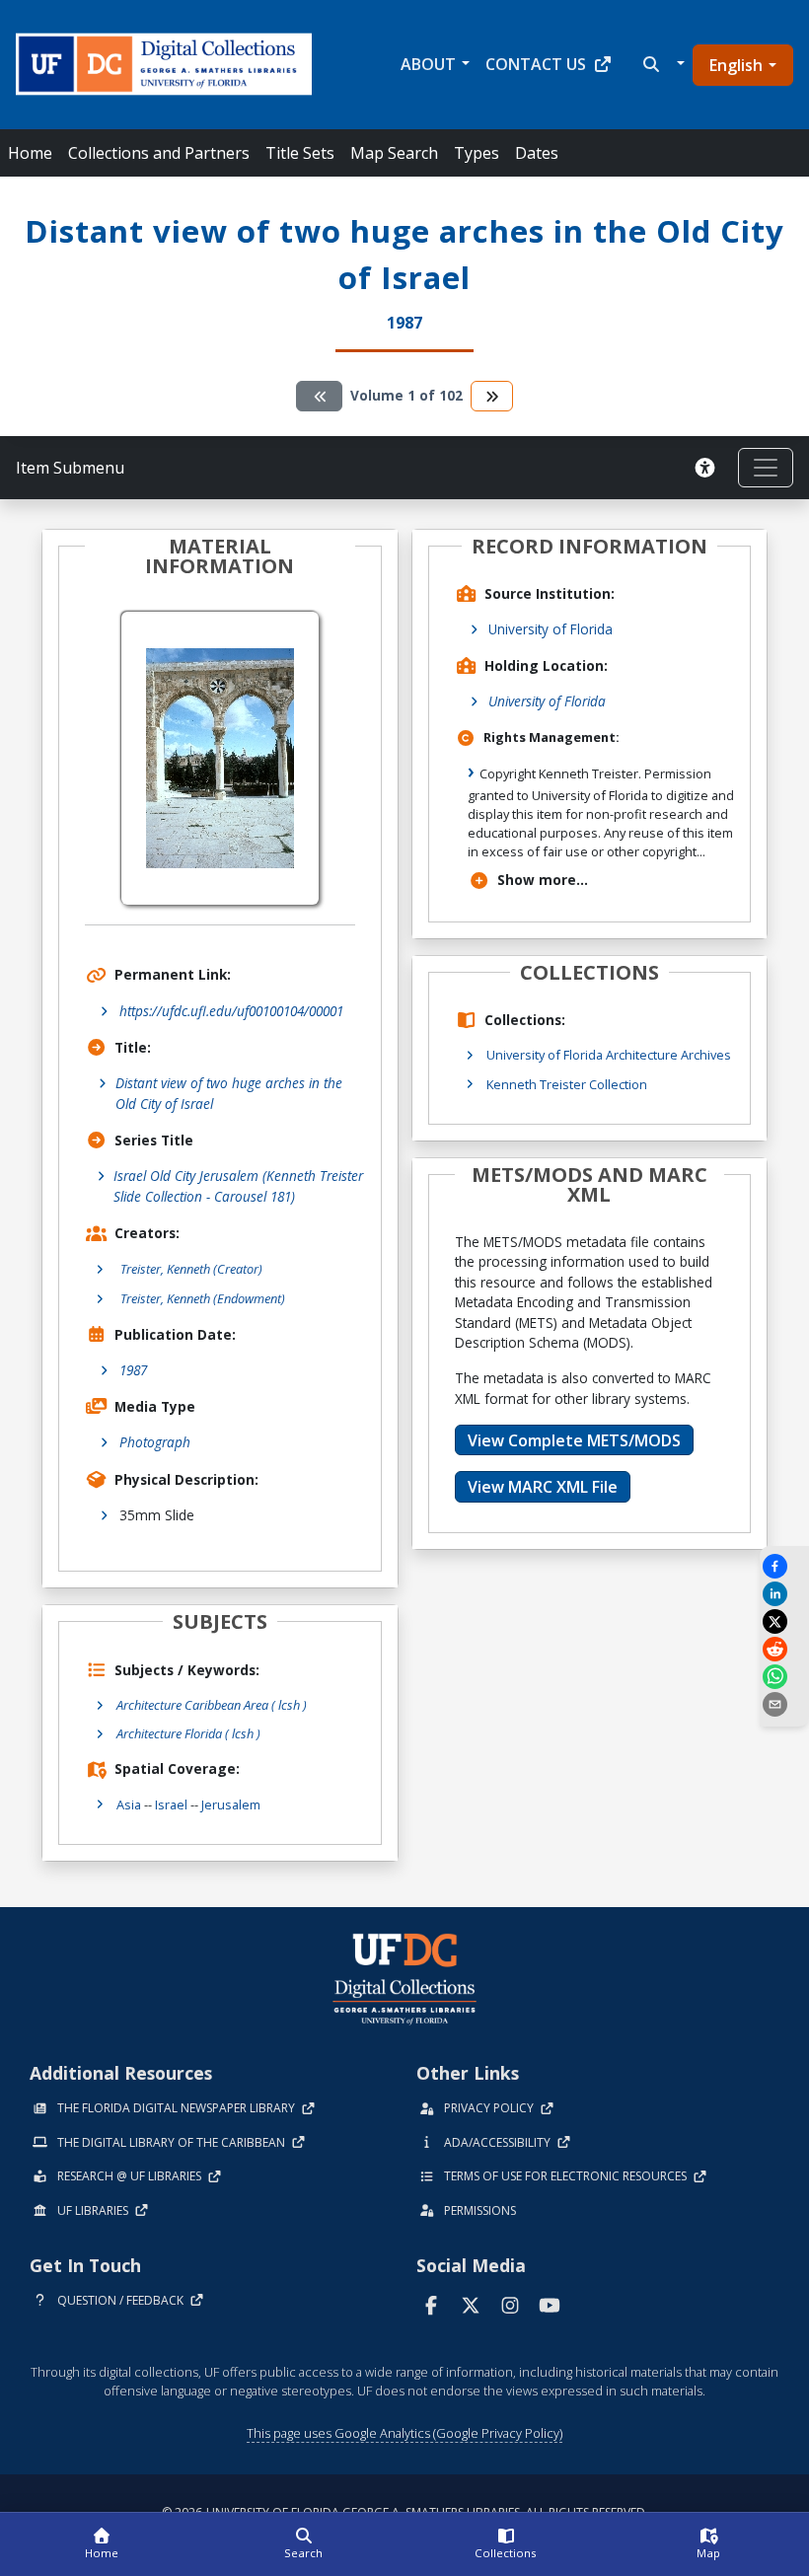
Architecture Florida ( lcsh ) (188, 1733)
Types (477, 153)
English (736, 65)
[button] (662, 64)
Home (30, 153)
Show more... (543, 880)
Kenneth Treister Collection (567, 1084)
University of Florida (551, 629)
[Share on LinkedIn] (784, 1594)
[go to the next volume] (492, 396)
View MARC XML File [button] (543, 1487)
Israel (171, 1804)
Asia (129, 1804)
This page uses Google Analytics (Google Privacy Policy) (404, 2433)
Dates (537, 153)
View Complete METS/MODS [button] (574, 1440)
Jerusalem (231, 1804)
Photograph (155, 1442)
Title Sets (300, 153)
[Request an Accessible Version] (708, 468)
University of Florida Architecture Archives (609, 1055)
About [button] (428, 64)
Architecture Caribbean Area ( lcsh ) (212, 1705)
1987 (133, 1370)
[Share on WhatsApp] (784, 1677)
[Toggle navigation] (766, 468)
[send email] (784, 1704)
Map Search (394, 153)
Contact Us (536, 64)
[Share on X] (784, 1621)
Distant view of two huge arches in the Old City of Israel (229, 1093)
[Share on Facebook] (784, 1566)
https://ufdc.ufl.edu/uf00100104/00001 (231, 1011)
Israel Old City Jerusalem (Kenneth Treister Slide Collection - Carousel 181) (238, 1185)
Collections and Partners (159, 153)
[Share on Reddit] (784, 1649)
